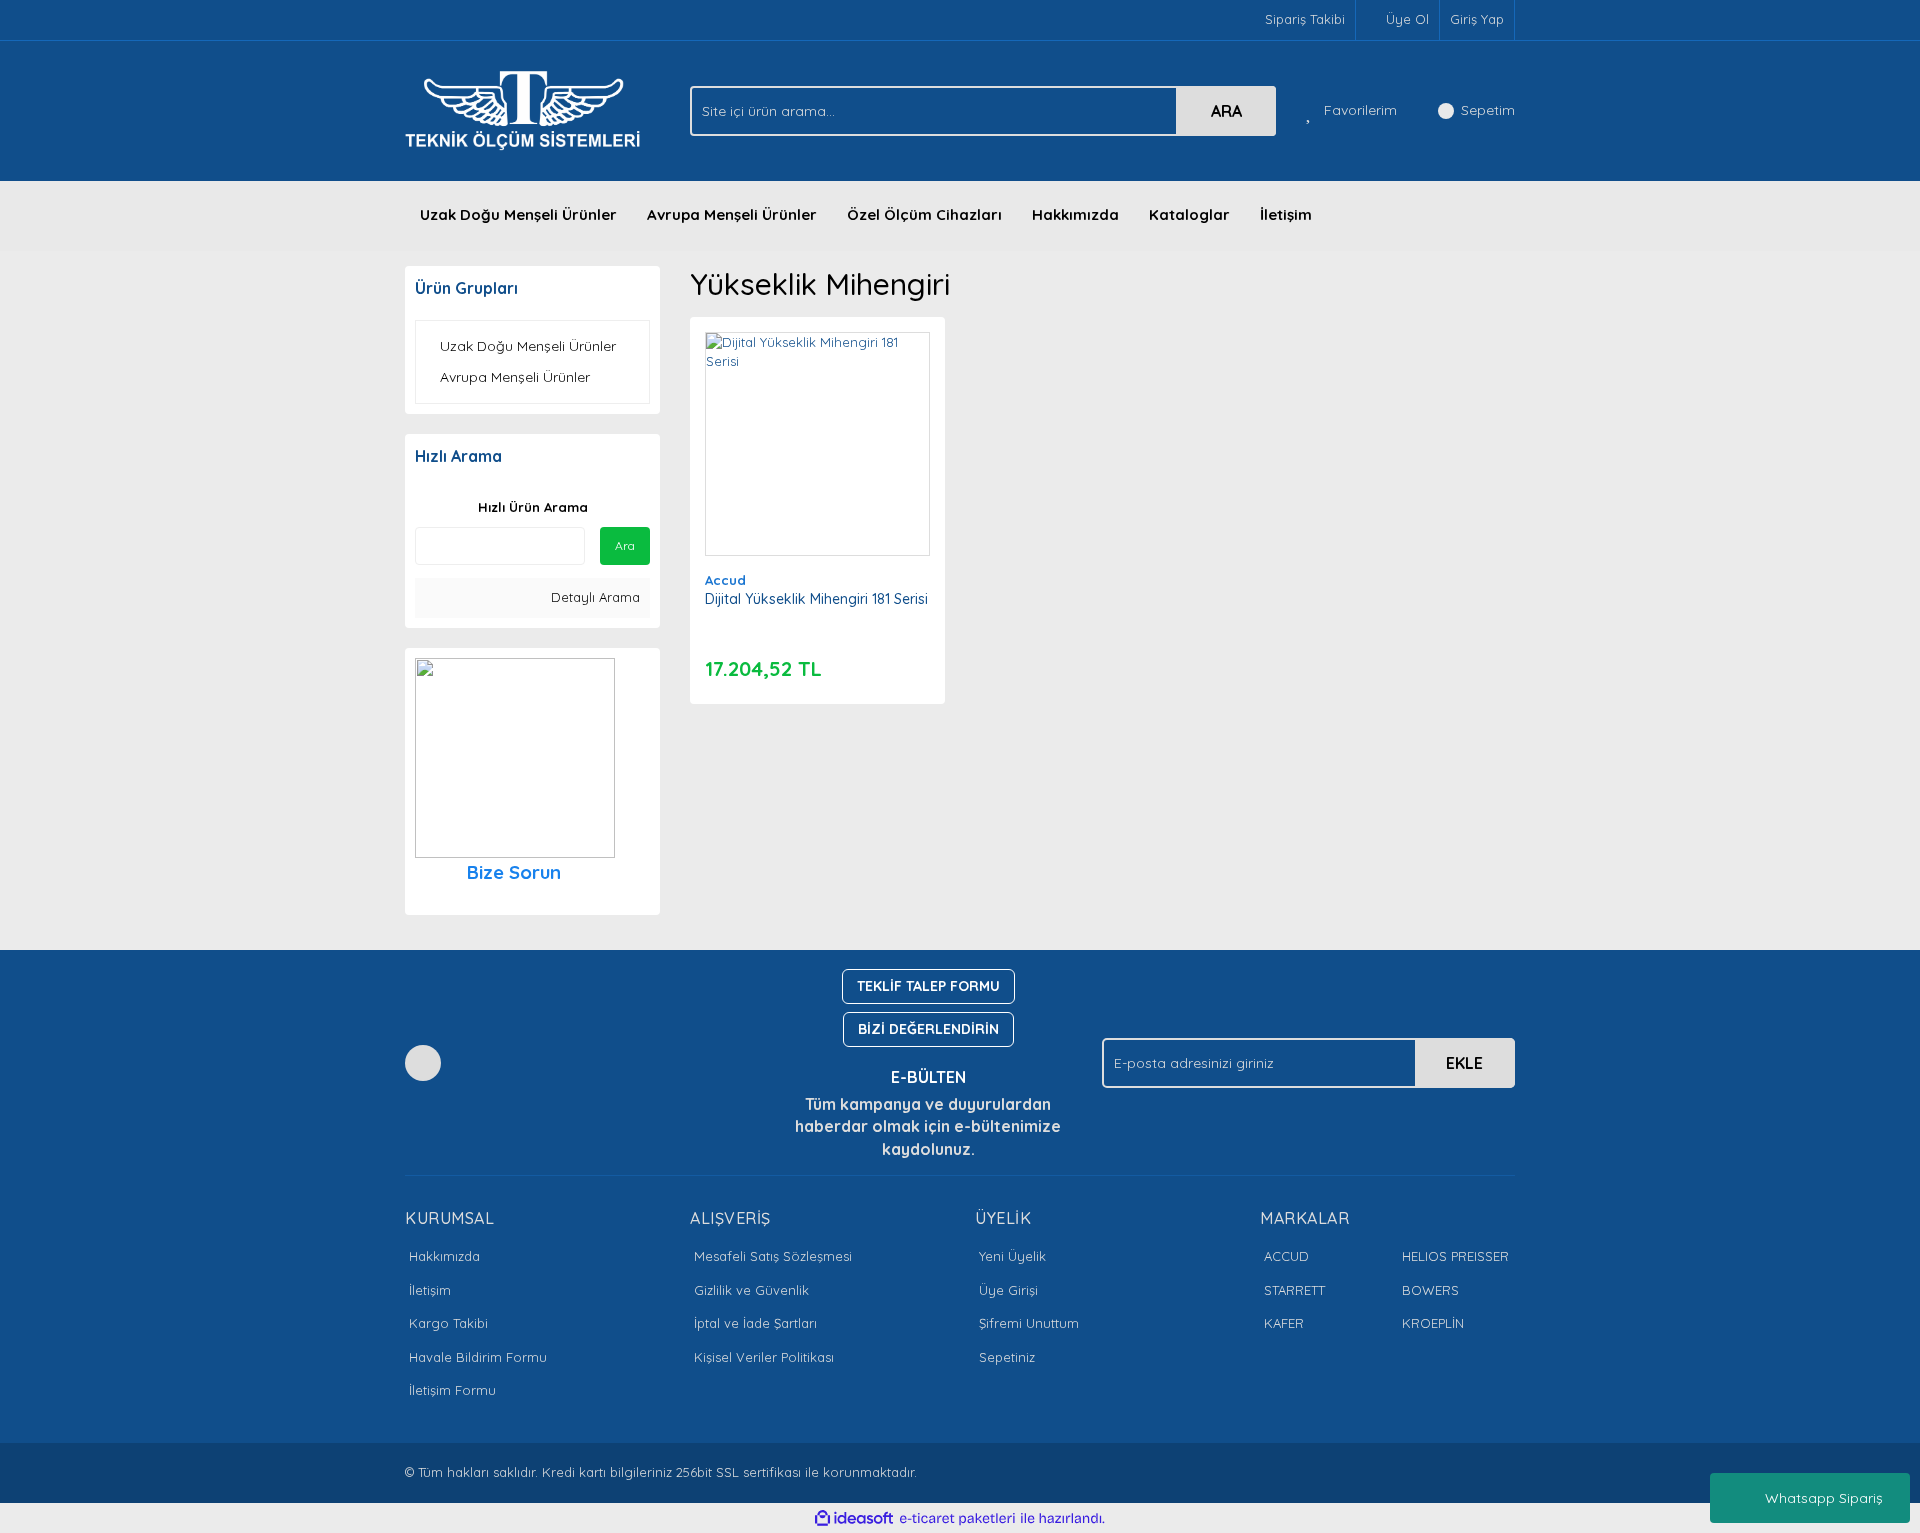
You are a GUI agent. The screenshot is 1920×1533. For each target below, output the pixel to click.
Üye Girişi (1008, 1290)
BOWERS (1430, 1290)
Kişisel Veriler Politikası (764, 1357)
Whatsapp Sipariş (1824, 1498)
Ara (625, 545)
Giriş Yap (1477, 19)
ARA (1226, 111)
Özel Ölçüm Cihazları (924, 214)
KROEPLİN (1433, 1323)
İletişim (1286, 214)
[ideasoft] (854, 1518)
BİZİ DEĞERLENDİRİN (928, 1029)
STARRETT (1294, 1290)
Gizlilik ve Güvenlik (751, 1290)
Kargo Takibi (448, 1323)
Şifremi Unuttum (1029, 1323)
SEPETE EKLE (817, 463)
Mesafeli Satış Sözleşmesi (773, 1256)
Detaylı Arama (593, 597)
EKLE (1464, 1063)
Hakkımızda (1075, 214)
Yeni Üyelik (1012, 1256)
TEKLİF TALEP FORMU (928, 986)
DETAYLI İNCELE (817, 413)
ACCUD (1286, 1256)
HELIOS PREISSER (1455, 1256)
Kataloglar (1189, 214)
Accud (725, 580)
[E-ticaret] (957, 1518)
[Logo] (528, 109)
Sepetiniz (1007, 1357)
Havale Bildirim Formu (478, 1357)
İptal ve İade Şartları (755, 1323)
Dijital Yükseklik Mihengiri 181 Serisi (816, 599)
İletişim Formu (452, 1390)
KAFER (1284, 1323)
